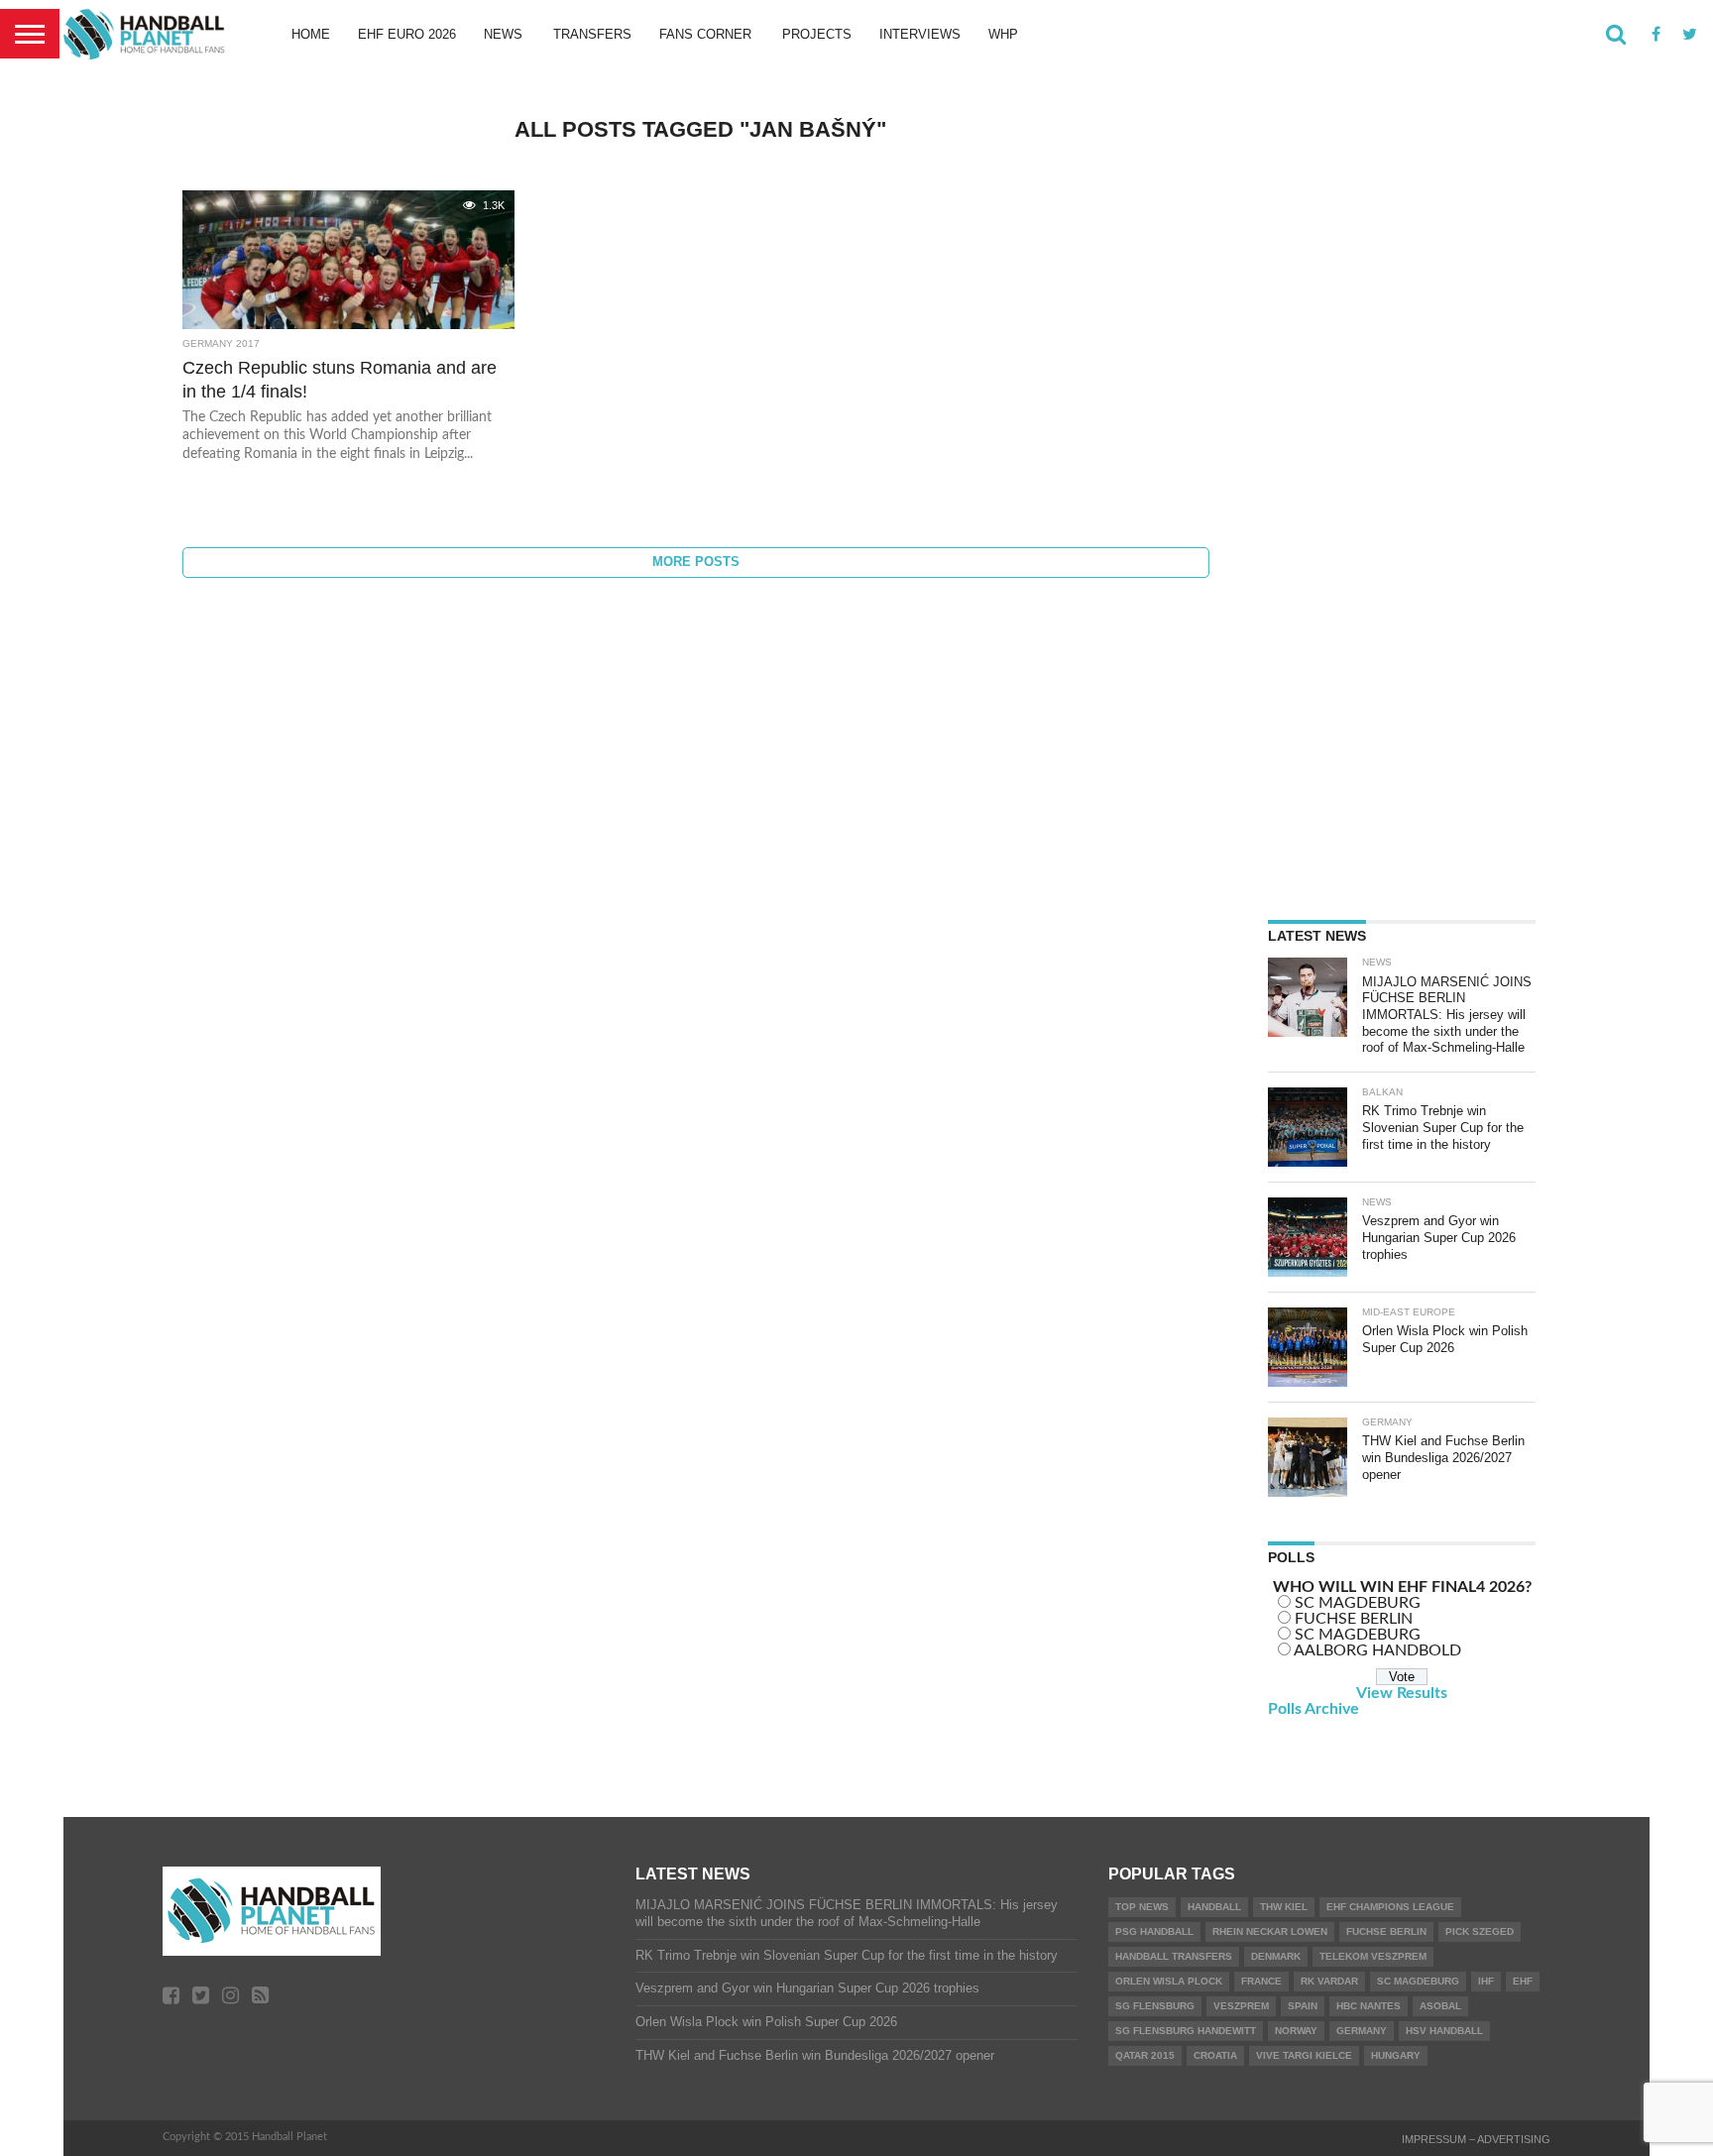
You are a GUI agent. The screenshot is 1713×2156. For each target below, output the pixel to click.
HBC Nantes (1369, 2006)
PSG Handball (1154, 1931)
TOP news (1142, 1907)
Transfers (592, 34)
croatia (1215, 2055)
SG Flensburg (1155, 2006)
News (503, 34)
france (1261, 1981)
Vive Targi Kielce (1304, 2055)
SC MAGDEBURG (1358, 1603)
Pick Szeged (1480, 1931)
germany (1362, 2031)
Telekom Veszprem (1373, 1956)
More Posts (696, 562)
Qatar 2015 (1145, 2055)
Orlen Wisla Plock (1169, 1981)
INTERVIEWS (920, 34)
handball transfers (1174, 1956)
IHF (1486, 1981)
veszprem (1241, 2006)
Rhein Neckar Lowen (1270, 1931)
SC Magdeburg (1418, 1981)
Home (311, 34)
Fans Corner (705, 34)
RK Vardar (1329, 1981)
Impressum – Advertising (1476, 2139)
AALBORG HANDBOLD (1377, 1650)
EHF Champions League (1390, 1907)
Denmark (1276, 1956)
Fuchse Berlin (1386, 1931)
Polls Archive (1313, 1709)
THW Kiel (1284, 1907)
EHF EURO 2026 (407, 34)
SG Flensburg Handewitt (1186, 2031)
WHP (1003, 34)
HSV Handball (1444, 2031)
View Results (1402, 1693)
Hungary (1396, 2055)
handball (1214, 1907)
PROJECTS (817, 34)
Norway (1296, 2031)
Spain (1303, 2006)
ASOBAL (1440, 2006)
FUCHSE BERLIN (1354, 1619)
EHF (1523, 1981)
